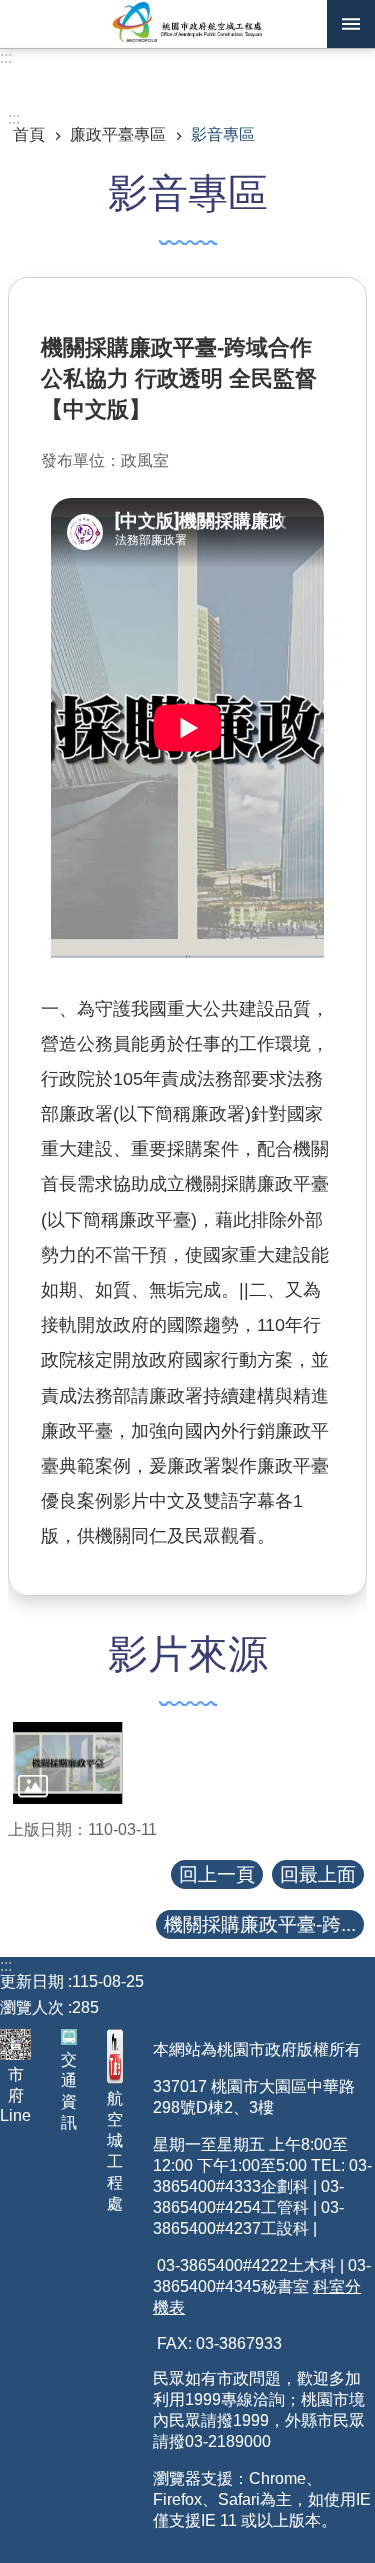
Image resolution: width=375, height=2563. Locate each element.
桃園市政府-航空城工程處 (187, 24)
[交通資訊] (69, 2037)
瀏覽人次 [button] (32, 2007)
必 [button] (351, 24)
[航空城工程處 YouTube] (115, 2056)
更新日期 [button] (32, 1981)
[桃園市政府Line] (15, 2044)
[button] (68, 1763)
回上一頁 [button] (217, 1874)
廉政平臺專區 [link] (118, 134)
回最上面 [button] (318, 1874)
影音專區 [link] (223, 134)
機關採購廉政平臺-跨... (260, 1924)
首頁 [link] (29, 134)
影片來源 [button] (188, 1654)
